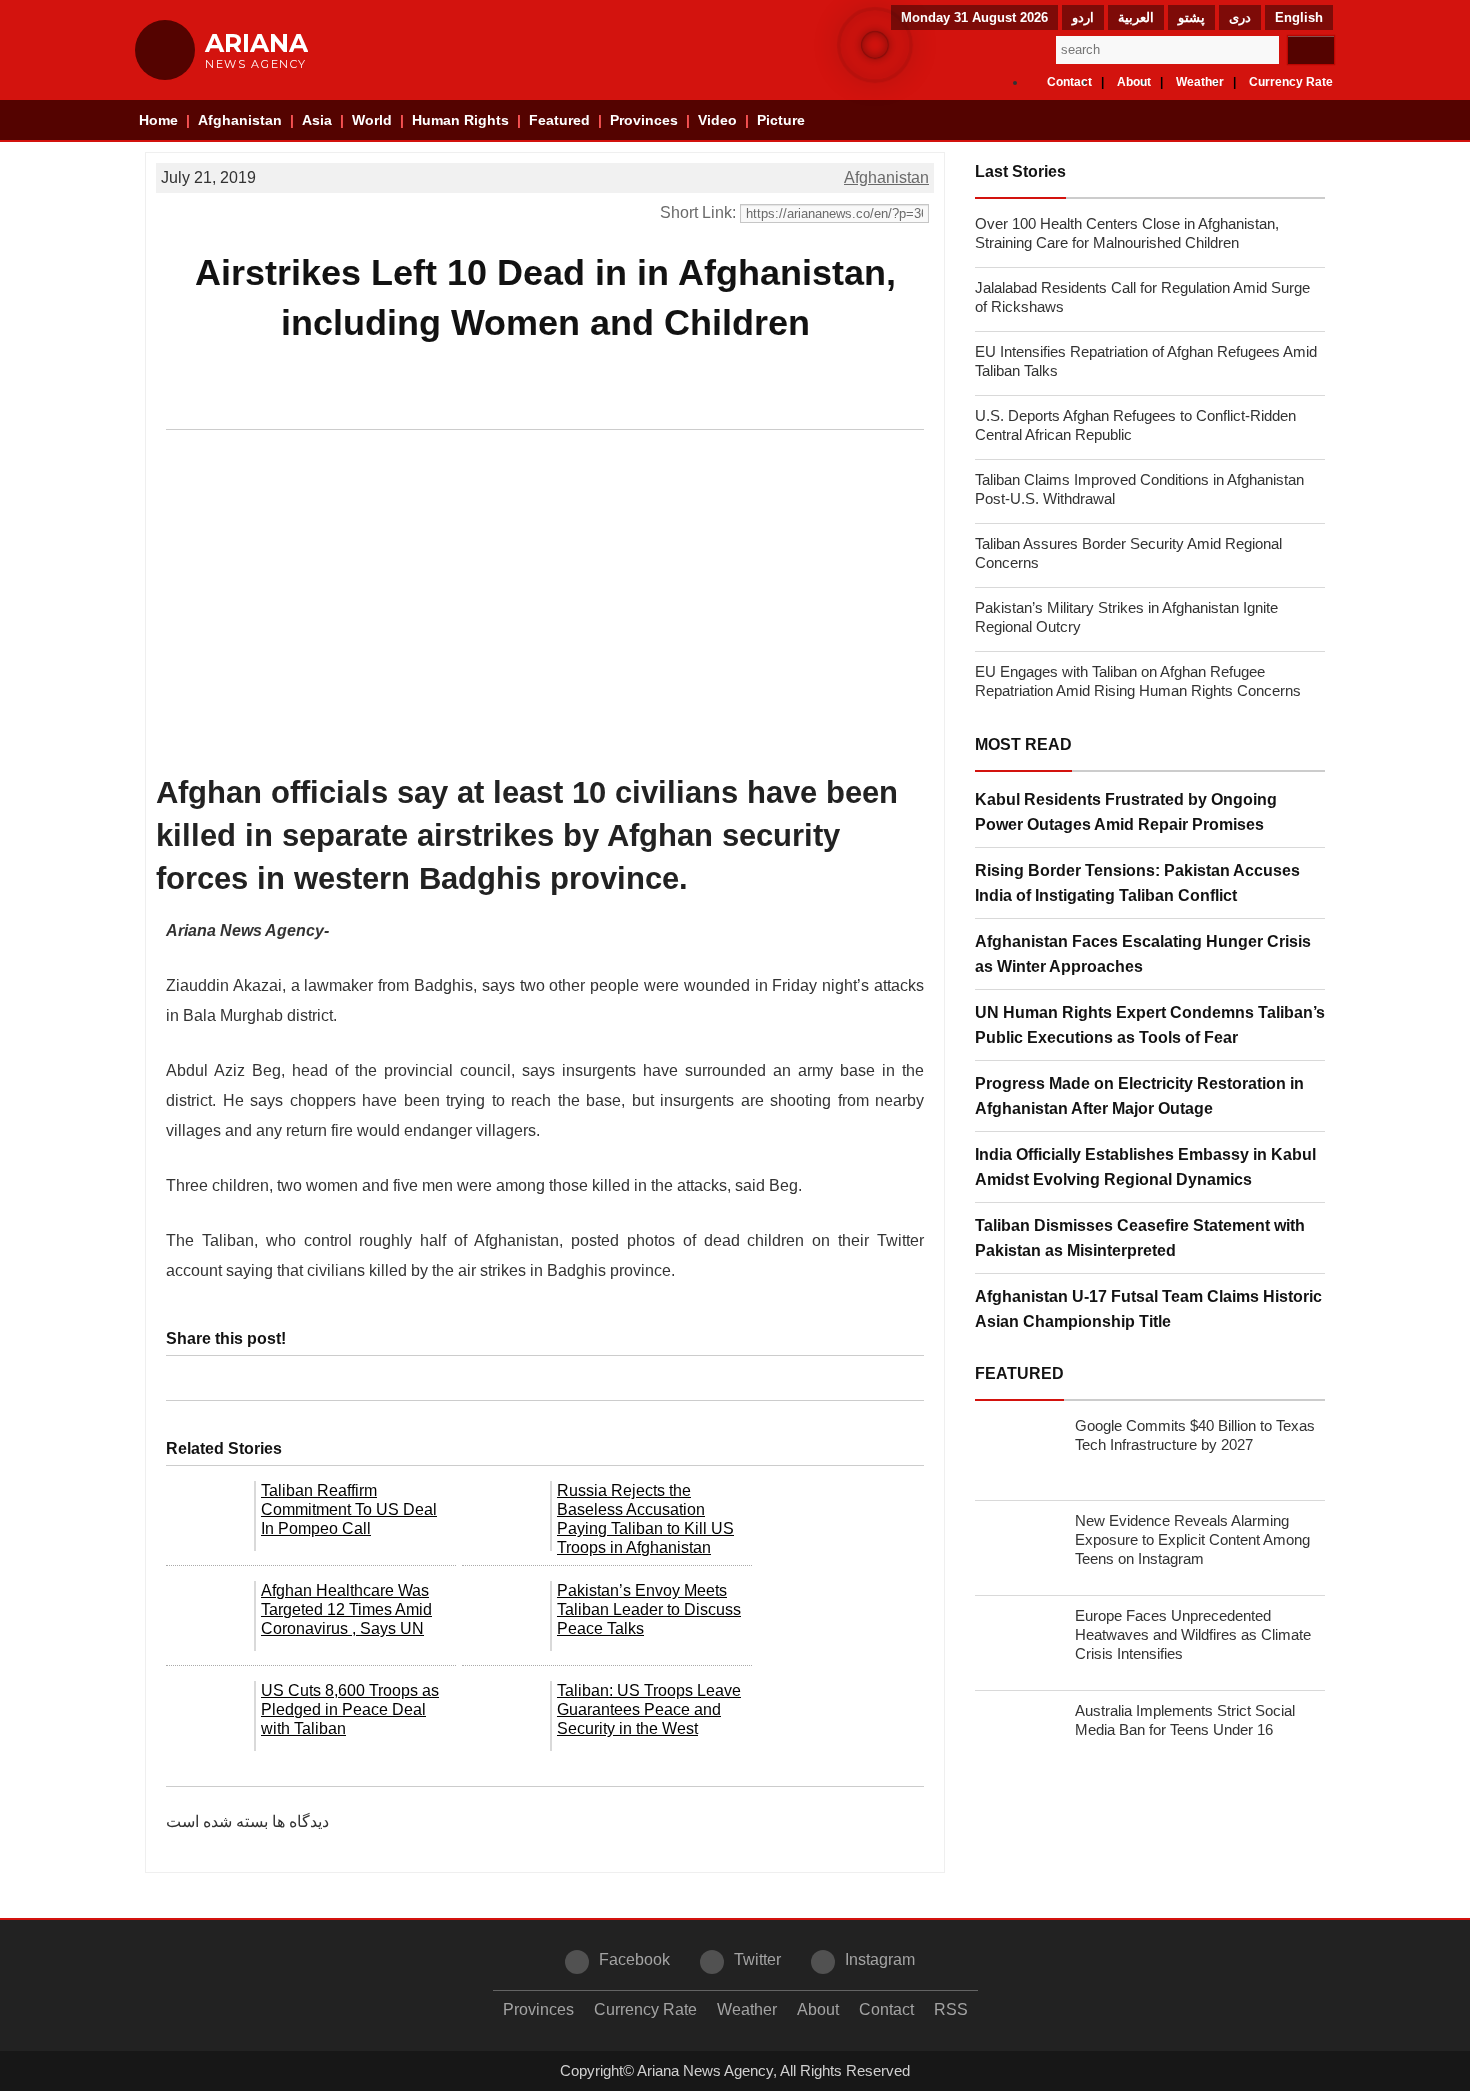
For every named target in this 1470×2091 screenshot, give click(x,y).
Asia (317, 120)
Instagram (880, 1959)
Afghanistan (240, 120)
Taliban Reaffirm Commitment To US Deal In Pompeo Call (349, 1509)
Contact (1069, 82)
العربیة (1136, 17)
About (1134, 82)
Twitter (757, 1959)
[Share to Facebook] (188, 407)
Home (158, 120)
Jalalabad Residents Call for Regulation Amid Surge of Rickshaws (1142, 297)
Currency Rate (1291, 82)
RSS (951, 2009)
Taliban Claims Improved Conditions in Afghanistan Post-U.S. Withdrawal (1139, 489)
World (372, 120)
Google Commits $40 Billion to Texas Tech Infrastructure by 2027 (1195, 1435)
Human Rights (460, 120)
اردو (1083, 17)
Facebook (634, 1959)
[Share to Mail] (324, 407)
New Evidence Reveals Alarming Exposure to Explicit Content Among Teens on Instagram (1192, 1539)
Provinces (644, 120)
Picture (781, 120)
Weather (1200, 82)
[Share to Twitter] (222, 407)
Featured (559, 120)
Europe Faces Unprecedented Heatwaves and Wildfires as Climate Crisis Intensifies (1193, 1634)
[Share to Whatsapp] (256, 407)
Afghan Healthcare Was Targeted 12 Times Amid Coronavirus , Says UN (346, 1609)
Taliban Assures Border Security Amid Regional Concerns (1128, 553)
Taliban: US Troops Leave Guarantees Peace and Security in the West (649, 1709)
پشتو (1191, 17)
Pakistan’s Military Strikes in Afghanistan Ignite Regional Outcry (1126, 617)
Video (717, 120)
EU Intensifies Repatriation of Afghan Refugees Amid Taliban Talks (1146, 361)
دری (1240, 17)
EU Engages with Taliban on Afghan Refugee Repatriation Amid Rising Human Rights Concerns (1138, 681)
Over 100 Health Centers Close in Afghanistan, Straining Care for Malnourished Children (1127, 233)
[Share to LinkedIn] (290, 407)
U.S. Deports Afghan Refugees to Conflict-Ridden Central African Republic (1135, 425)
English (1299, 17)
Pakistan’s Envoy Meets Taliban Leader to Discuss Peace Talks (649, 1609)
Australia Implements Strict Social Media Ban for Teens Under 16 (1185, 1720)
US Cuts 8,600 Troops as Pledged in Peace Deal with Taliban (350, 1709)
